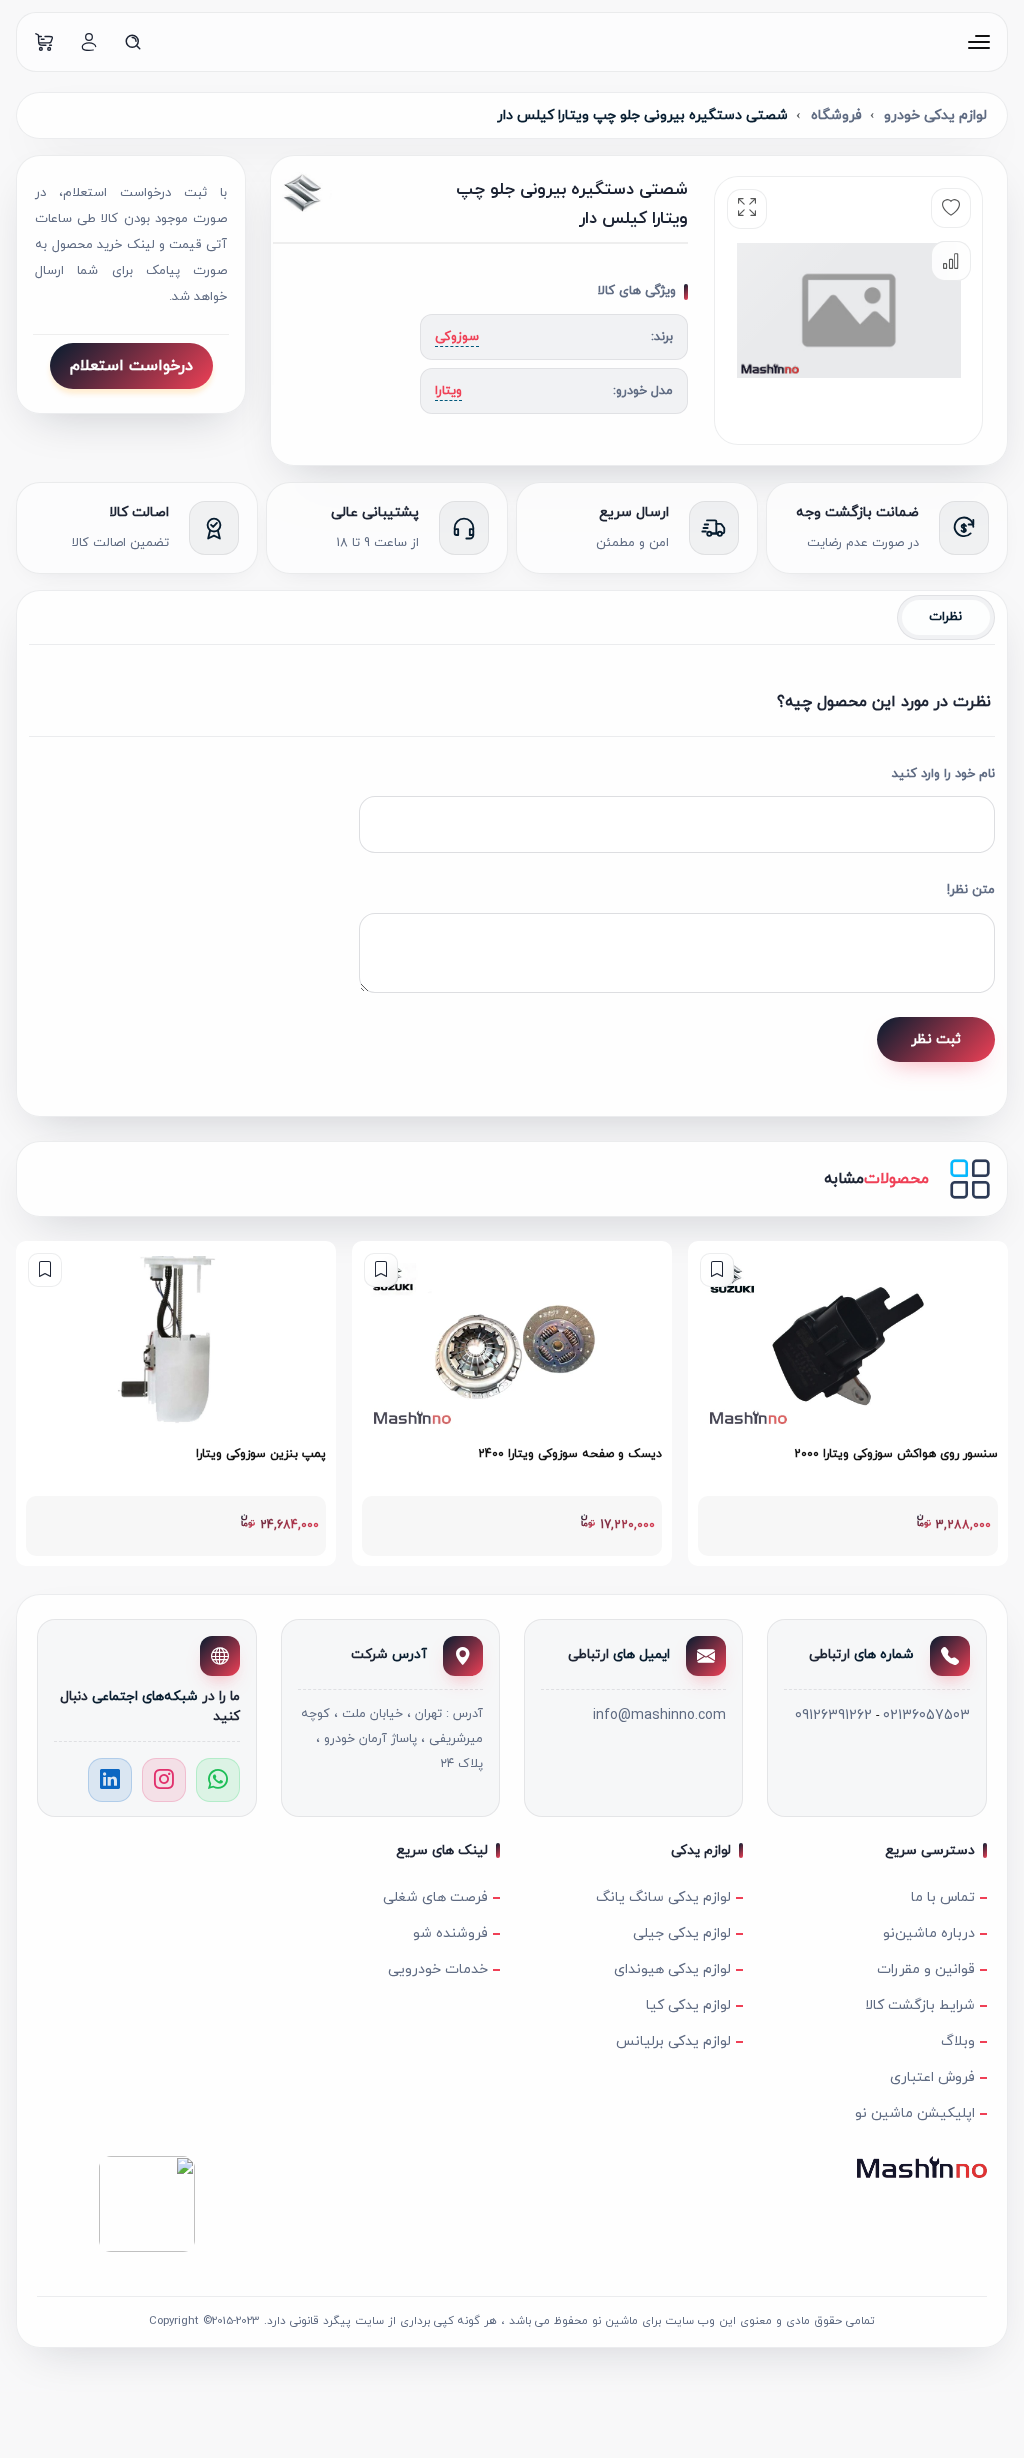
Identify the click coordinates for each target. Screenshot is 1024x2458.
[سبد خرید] (45, 42)
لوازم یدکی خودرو (935, 115)
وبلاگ (957, 2041)
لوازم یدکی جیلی (682, 1933)
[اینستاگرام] (164, 1780)
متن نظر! (971, 890)
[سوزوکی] (334, 192)
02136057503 (926, 1715)
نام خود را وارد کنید (943, 774)
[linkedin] (110, 1780)
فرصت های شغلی (435, 1897)
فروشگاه (836, 115)
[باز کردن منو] (979, 42)
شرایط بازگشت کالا (919, 2005)
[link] (848, 1403)
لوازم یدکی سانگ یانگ (663, 1897)
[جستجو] (133, 42)
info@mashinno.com (659, 1715)
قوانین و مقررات (925, 1969)
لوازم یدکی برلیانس (673, 2041)
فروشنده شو (450, 1933)
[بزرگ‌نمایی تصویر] (747, 209)
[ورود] (89, 42)
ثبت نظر (936, 1039)
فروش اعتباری (932, 2077)
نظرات (945, 617)
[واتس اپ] (218, 1780)
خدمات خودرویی (438, 1969)
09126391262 (833, 1715)
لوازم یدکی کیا (688, 2005)
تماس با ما (942, 1897)
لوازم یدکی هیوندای (672, 1969)
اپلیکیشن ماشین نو (914, 2113)
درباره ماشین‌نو (928, 1933)
